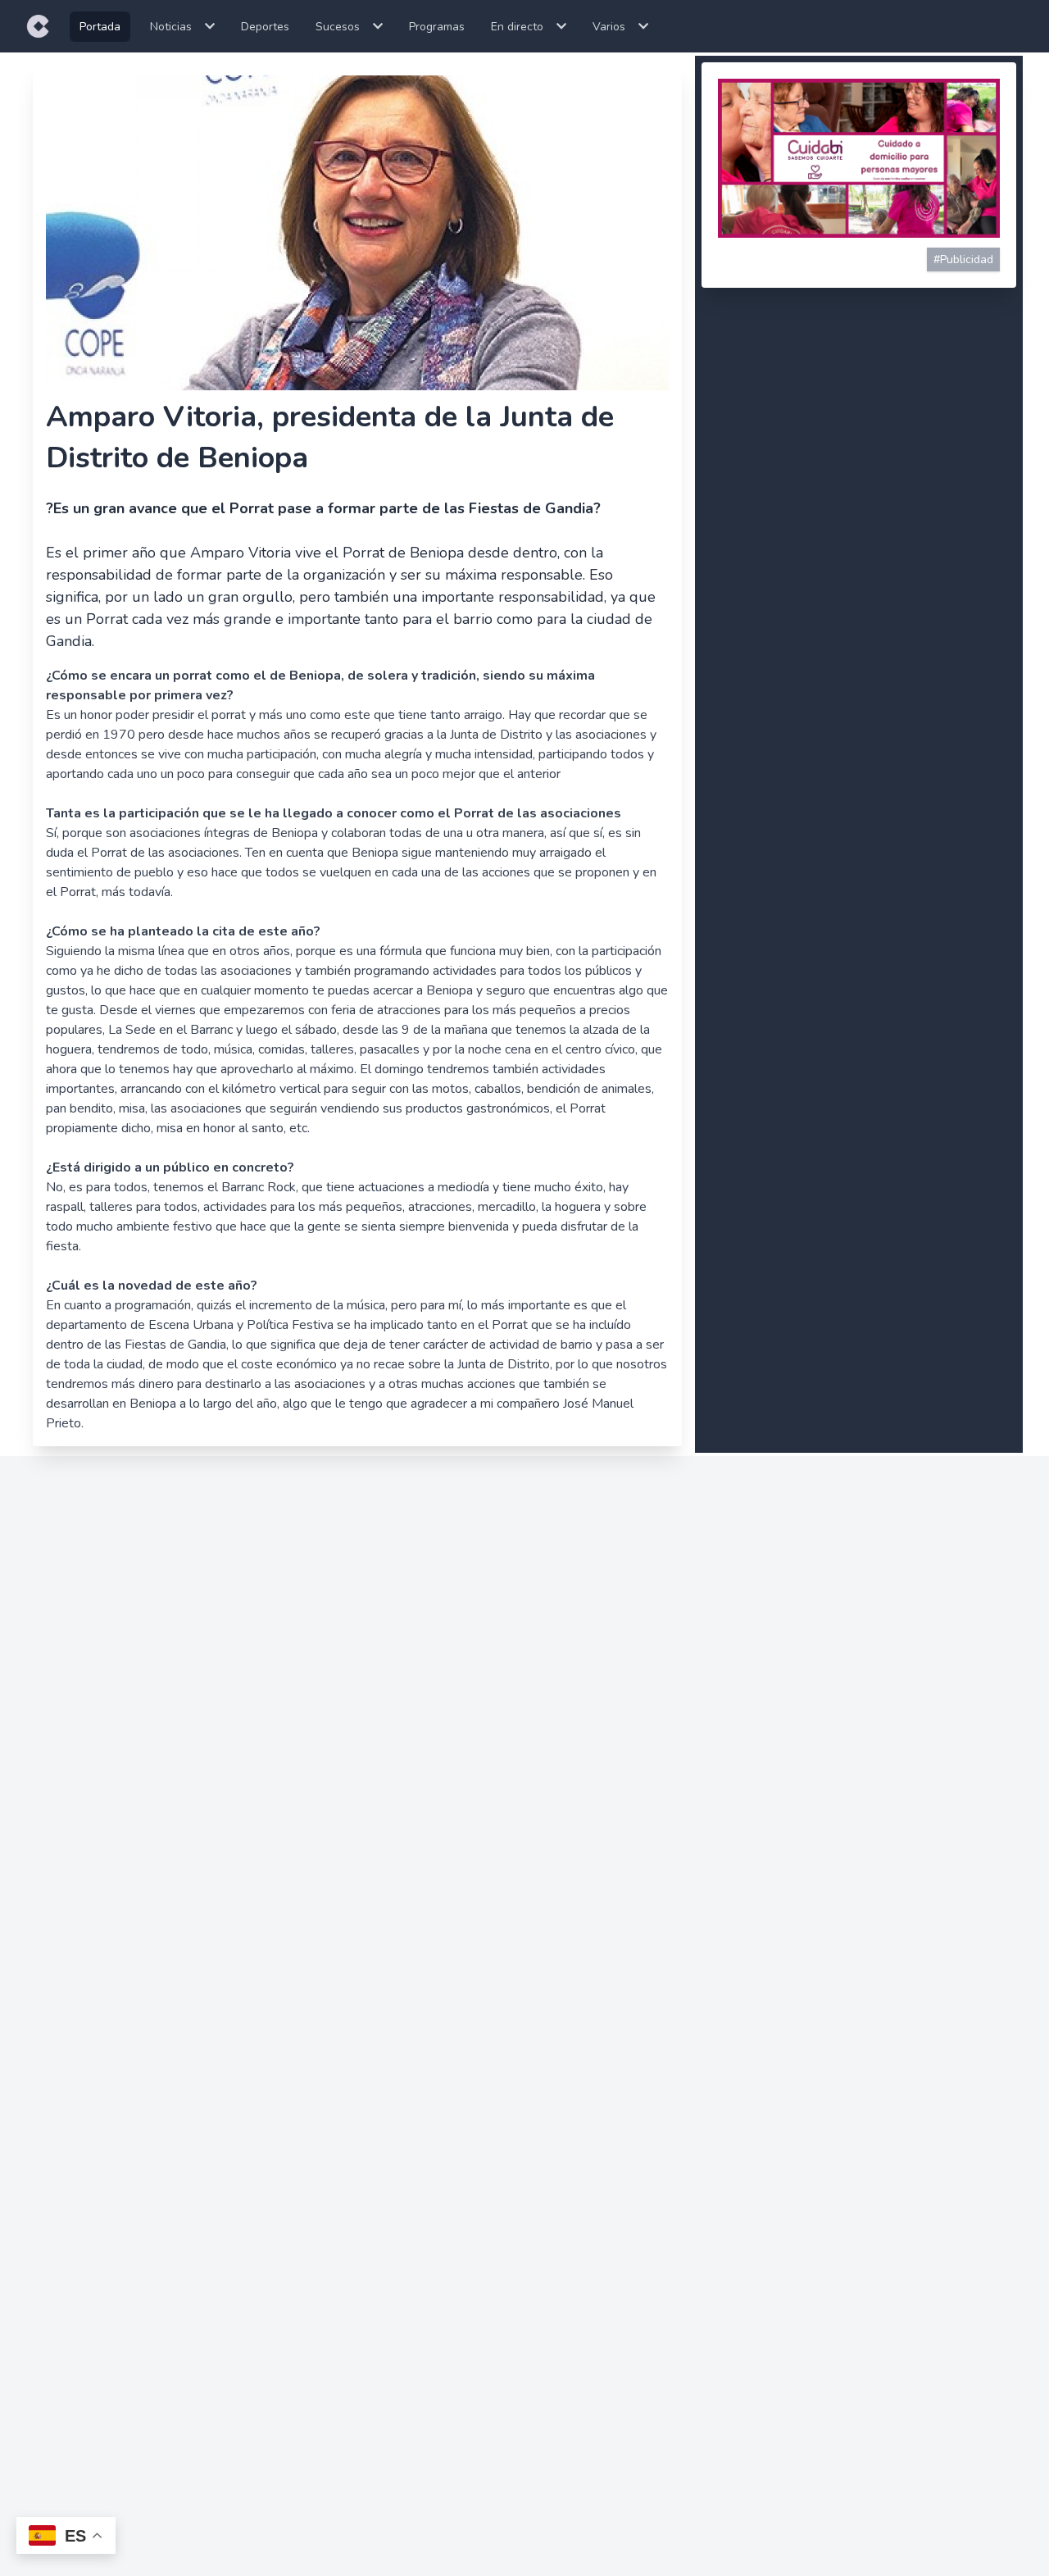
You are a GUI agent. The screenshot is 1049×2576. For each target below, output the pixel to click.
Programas (437, 27)
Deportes (265, 27)
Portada (100, 27)
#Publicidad (963, 259)
